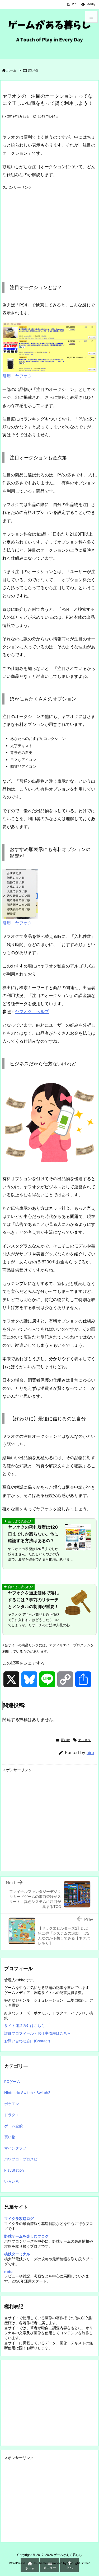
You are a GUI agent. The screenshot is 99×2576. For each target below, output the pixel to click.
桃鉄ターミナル (17, 2254)
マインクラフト (17, 2148)
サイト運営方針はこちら (25, 2026)
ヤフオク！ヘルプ (32, 1012)
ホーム (11, 70)
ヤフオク (84, 1740)
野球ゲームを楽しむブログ (26, 2236)
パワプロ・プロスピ (21, 2159)
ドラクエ (12, 2115)
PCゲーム (12, 2081)
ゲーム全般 (13, 2126)
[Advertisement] (47, 229)
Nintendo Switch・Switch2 (27, 2093)
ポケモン (12, 2104)
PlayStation (14, 2170)
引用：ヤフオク (17, 376)
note (8, 2272)
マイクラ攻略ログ (19, 2218)
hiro (90, 1753)
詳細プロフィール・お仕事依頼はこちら (37, 2033)
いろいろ (12, 2181)
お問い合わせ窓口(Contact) (27, 2041)
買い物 (33, 70)
